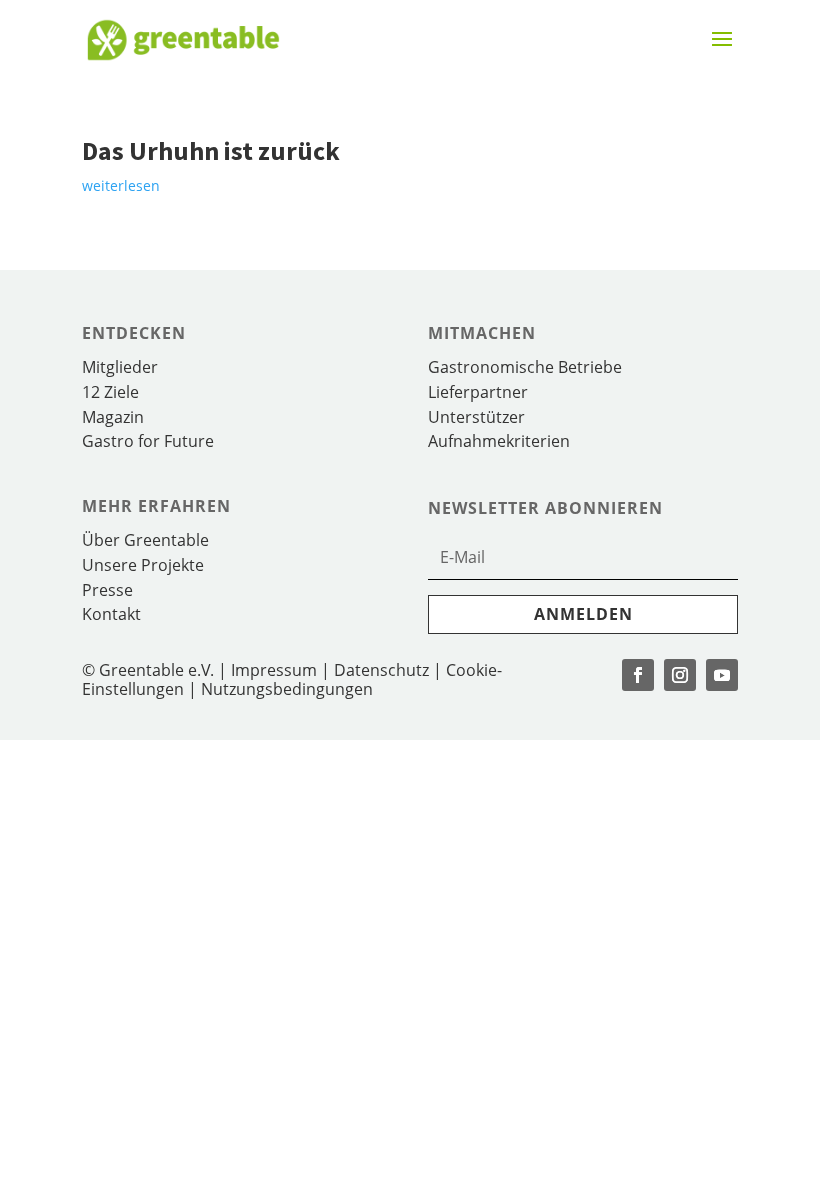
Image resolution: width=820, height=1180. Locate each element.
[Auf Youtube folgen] (722, 675)
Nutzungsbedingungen (287, 689)
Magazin (113, 417)
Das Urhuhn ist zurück (211, 150)
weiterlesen (121, 185)
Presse (107, 590)
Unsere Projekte (143, 565)
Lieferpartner (478, 392)
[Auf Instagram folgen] (680, 675)
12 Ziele (110, 392)
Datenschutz (381, 670)
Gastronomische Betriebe (525, 367)
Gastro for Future (148, 441)
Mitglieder (120, 367)
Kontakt (111, 614)
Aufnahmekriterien (499, 441)
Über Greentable (145, 540)
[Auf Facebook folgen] (638, 675)
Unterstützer (476, 417)
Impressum (274, 670)
